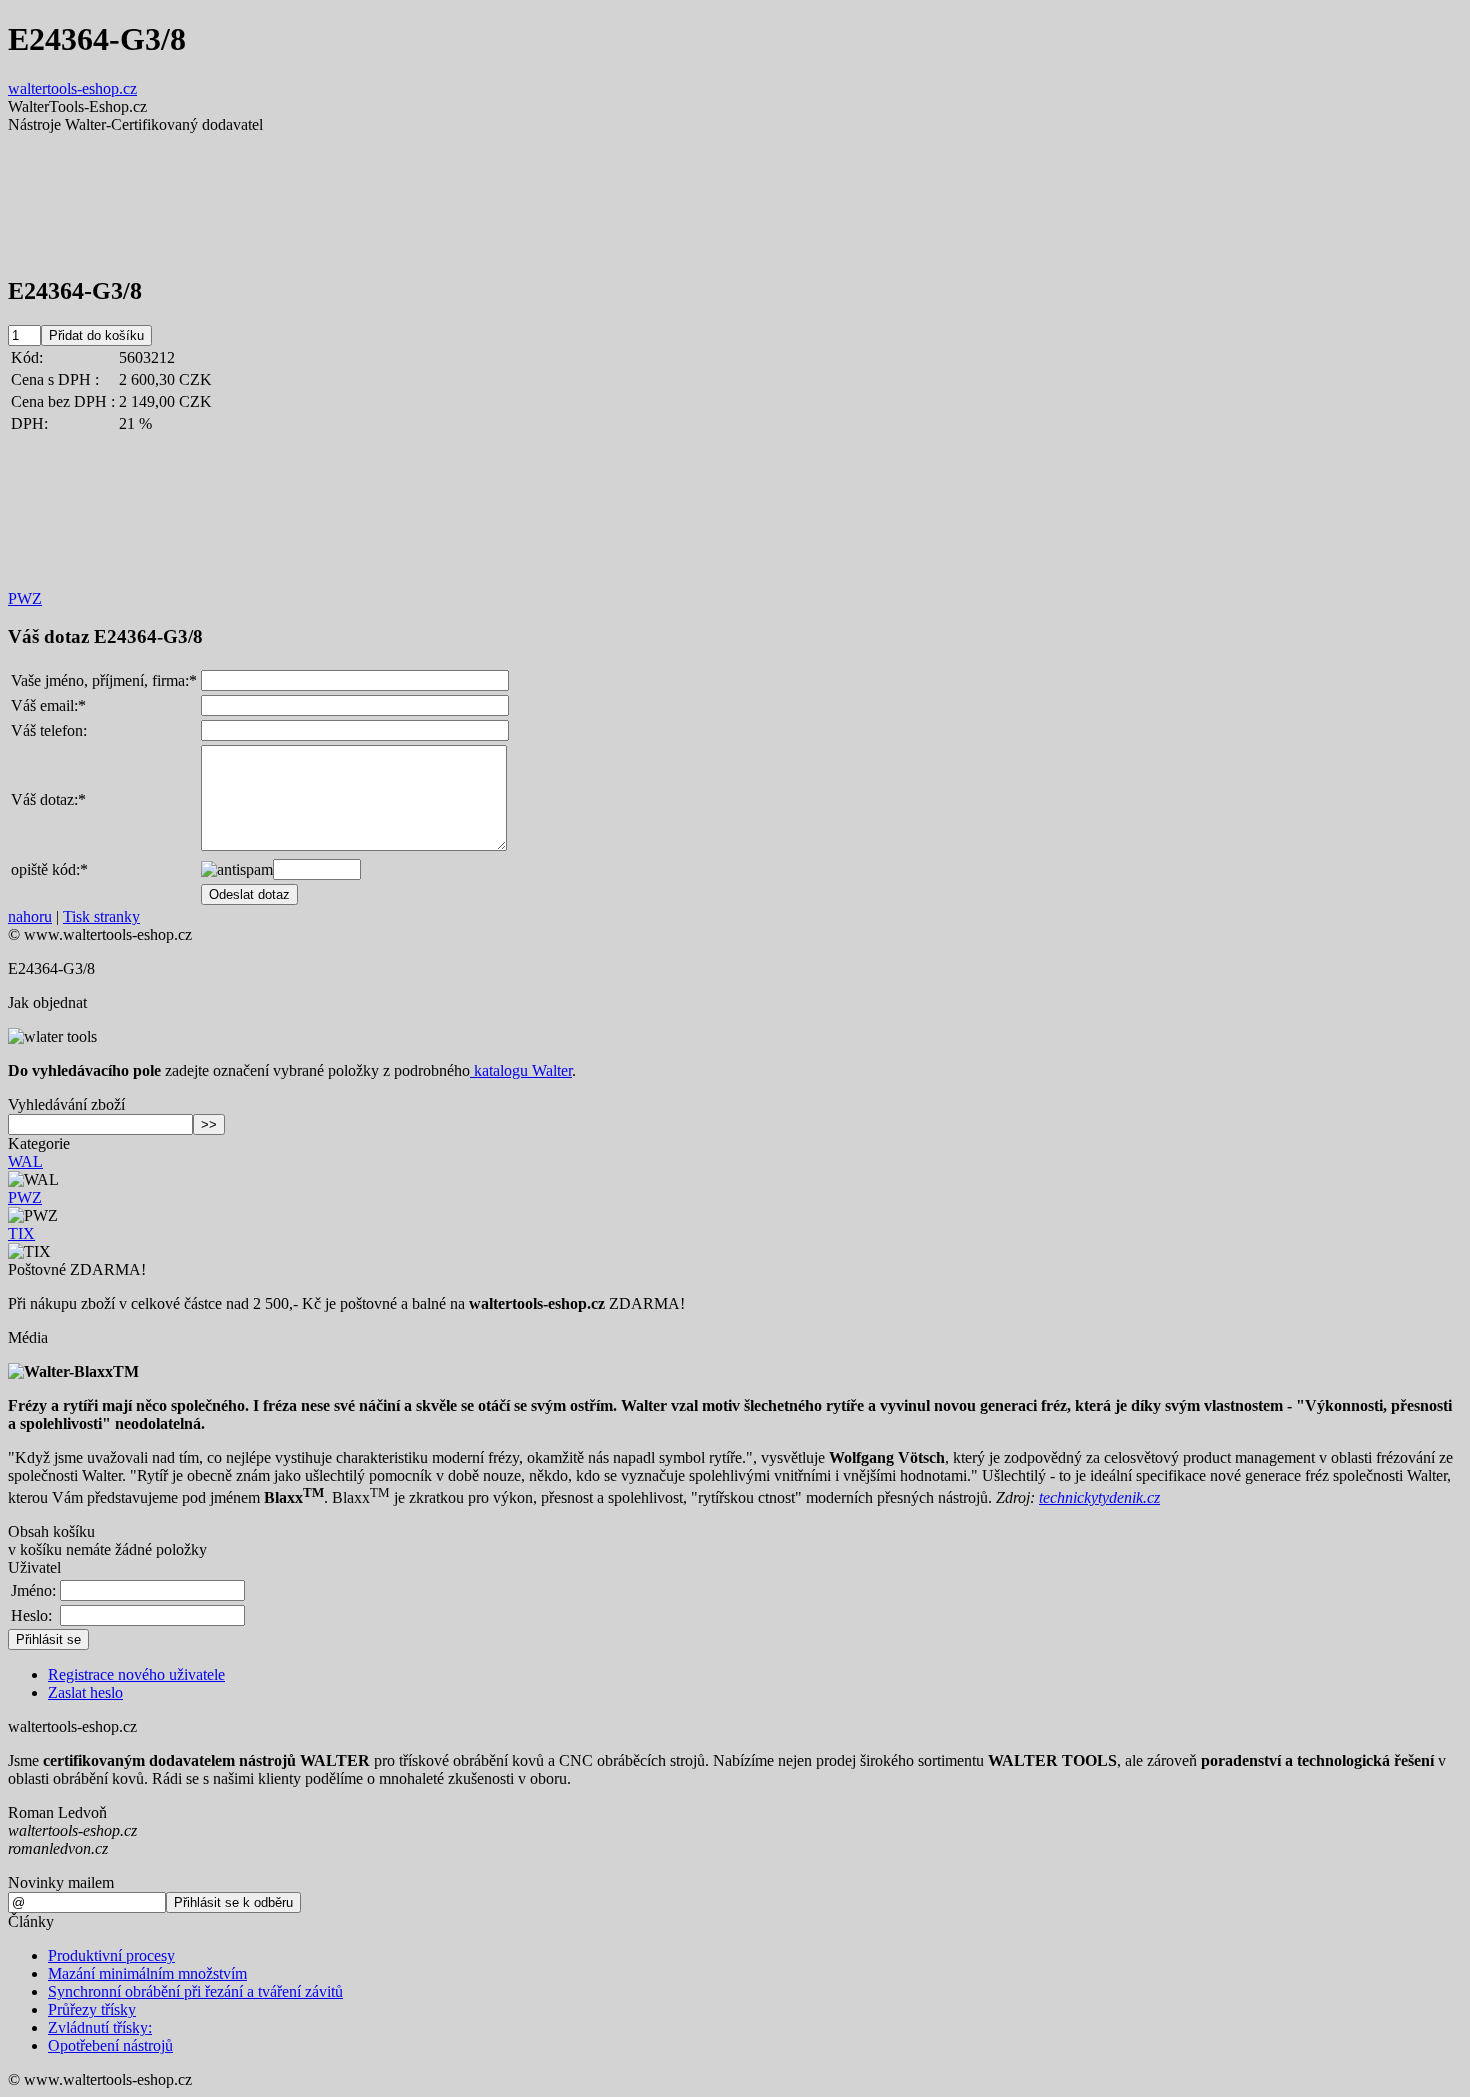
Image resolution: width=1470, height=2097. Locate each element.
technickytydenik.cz (1099, 1497)
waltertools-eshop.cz (72, 88)
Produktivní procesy (111, 1955)
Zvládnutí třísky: (100, 2027)
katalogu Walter (521, 1070)
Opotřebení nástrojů (110, 2045)
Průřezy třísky (92, 2009)
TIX (21, 1233)
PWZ (25, 598)
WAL (25, 1161)
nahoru (30, 916)
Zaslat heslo (85, 1692)
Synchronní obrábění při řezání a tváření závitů (195, 1991)
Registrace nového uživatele (136, 1674)
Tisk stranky (101, 916)
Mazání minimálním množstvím (147, 1973)
